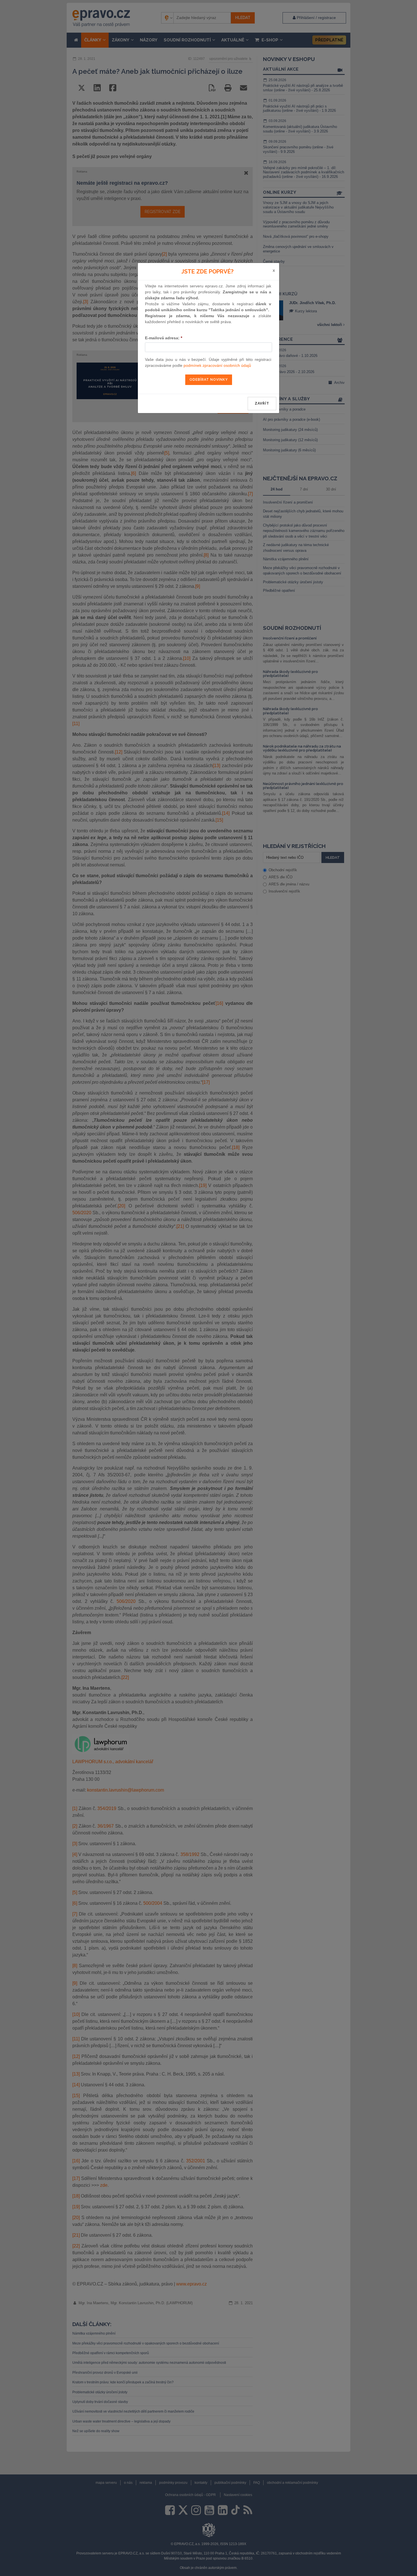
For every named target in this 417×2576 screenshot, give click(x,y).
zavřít (262, 403)
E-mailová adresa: (164, 338)
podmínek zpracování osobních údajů (217, 365)
